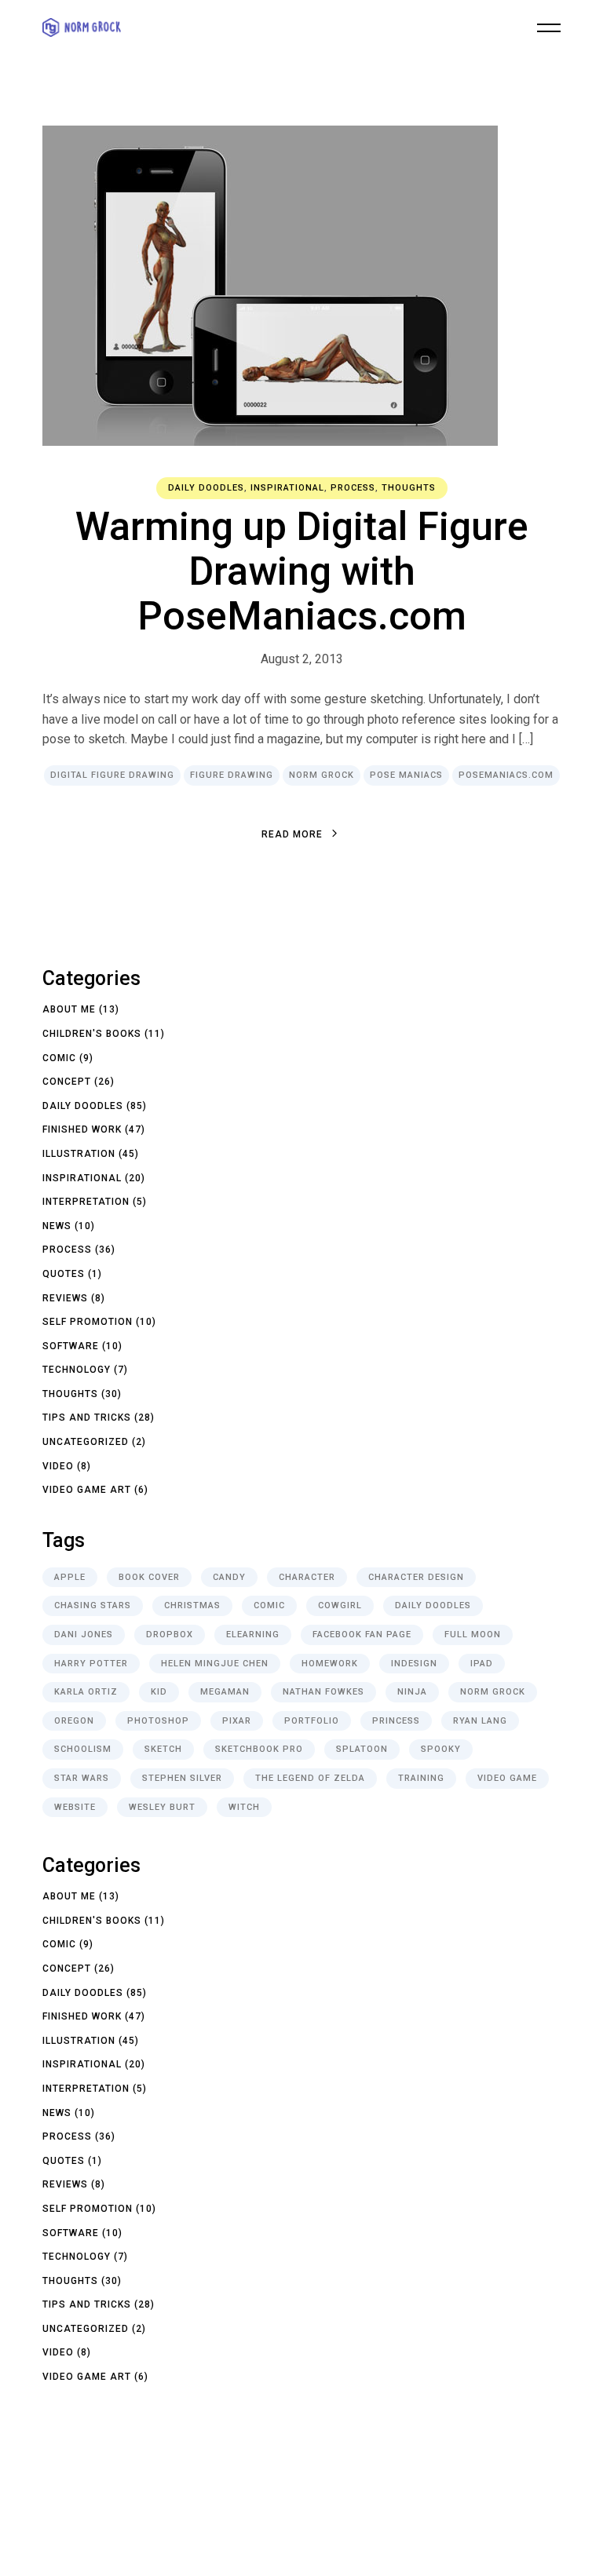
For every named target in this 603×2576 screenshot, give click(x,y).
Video (58, 1466)
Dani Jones (84, 1635)
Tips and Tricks (87, 1418)
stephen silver (182, 1778)
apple (70, 1577)
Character (307, 1577)
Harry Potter (91, 1664)
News (57, 1226)
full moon (473, 1635)
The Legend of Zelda (310, 1778)
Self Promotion (88, 1322)
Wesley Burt (162, 1807)
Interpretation (86, 1202)
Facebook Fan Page (362, 1635)
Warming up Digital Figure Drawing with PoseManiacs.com (302, 571)
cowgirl (340, 1605)
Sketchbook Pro (259, 1749)
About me (69, 1009)
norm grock (322, 775)
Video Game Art (87, 1490)
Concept (67, 1082)
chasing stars (93, 1605)
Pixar (237, 1721)
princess (396, 1721)
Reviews (65, 1298)
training (421, 1778)
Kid (159, 1692)
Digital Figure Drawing (112, 775)
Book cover (149, 1577)
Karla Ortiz (86, 1692)
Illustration (79, 1154)
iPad (482, 1664)
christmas (192, 1605)
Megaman (225, 1692)
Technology (77, 1370)
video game (507, 1778)
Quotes (64, 1274)
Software (71, 1346)
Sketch (163, 1749)
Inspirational (287, 488)
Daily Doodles (206, 488)
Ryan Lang (480, 1721)
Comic (59, 1058)
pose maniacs (406, 775)
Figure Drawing (232, 775)
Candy (229, 1577)
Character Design (416, 1577)
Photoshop (158, 1721)
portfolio (312, 1721)
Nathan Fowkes (323, 1692)
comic (269, 1605)
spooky (441, 1749)
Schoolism (83, 1749)
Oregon (74, 1721)
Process (353, 488)
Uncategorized (86, 1442)
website (75, 1807)
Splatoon (362, 1749)
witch (244, 1807)
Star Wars (82, 1778)
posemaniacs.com (506, 775)
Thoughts (409, 488)
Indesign (414, 1664)
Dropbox (170, 1635)
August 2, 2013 (302, 659)
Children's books (92, 1034)
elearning (253, 1635)
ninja (412, 1692)
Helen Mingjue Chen (215, 1664)
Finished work (82, 1129)
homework (330, 1664)
